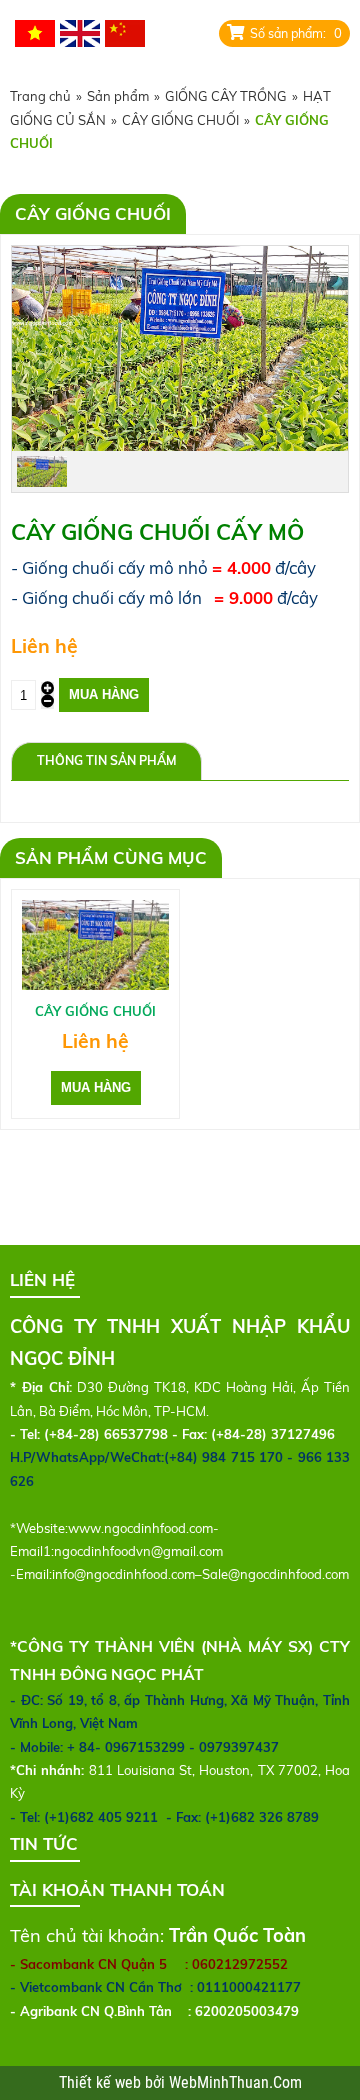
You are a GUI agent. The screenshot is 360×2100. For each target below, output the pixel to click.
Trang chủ (40, 96)
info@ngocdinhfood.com (123, 1574)
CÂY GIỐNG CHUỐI (180, 120)
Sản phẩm (118, 96)
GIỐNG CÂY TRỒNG (226, 96)
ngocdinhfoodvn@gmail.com (138, 1551)
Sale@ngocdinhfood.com (275, 1574)
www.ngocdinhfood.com (140, 1528)
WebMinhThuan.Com (235, 2083)
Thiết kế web (102, 2083)
